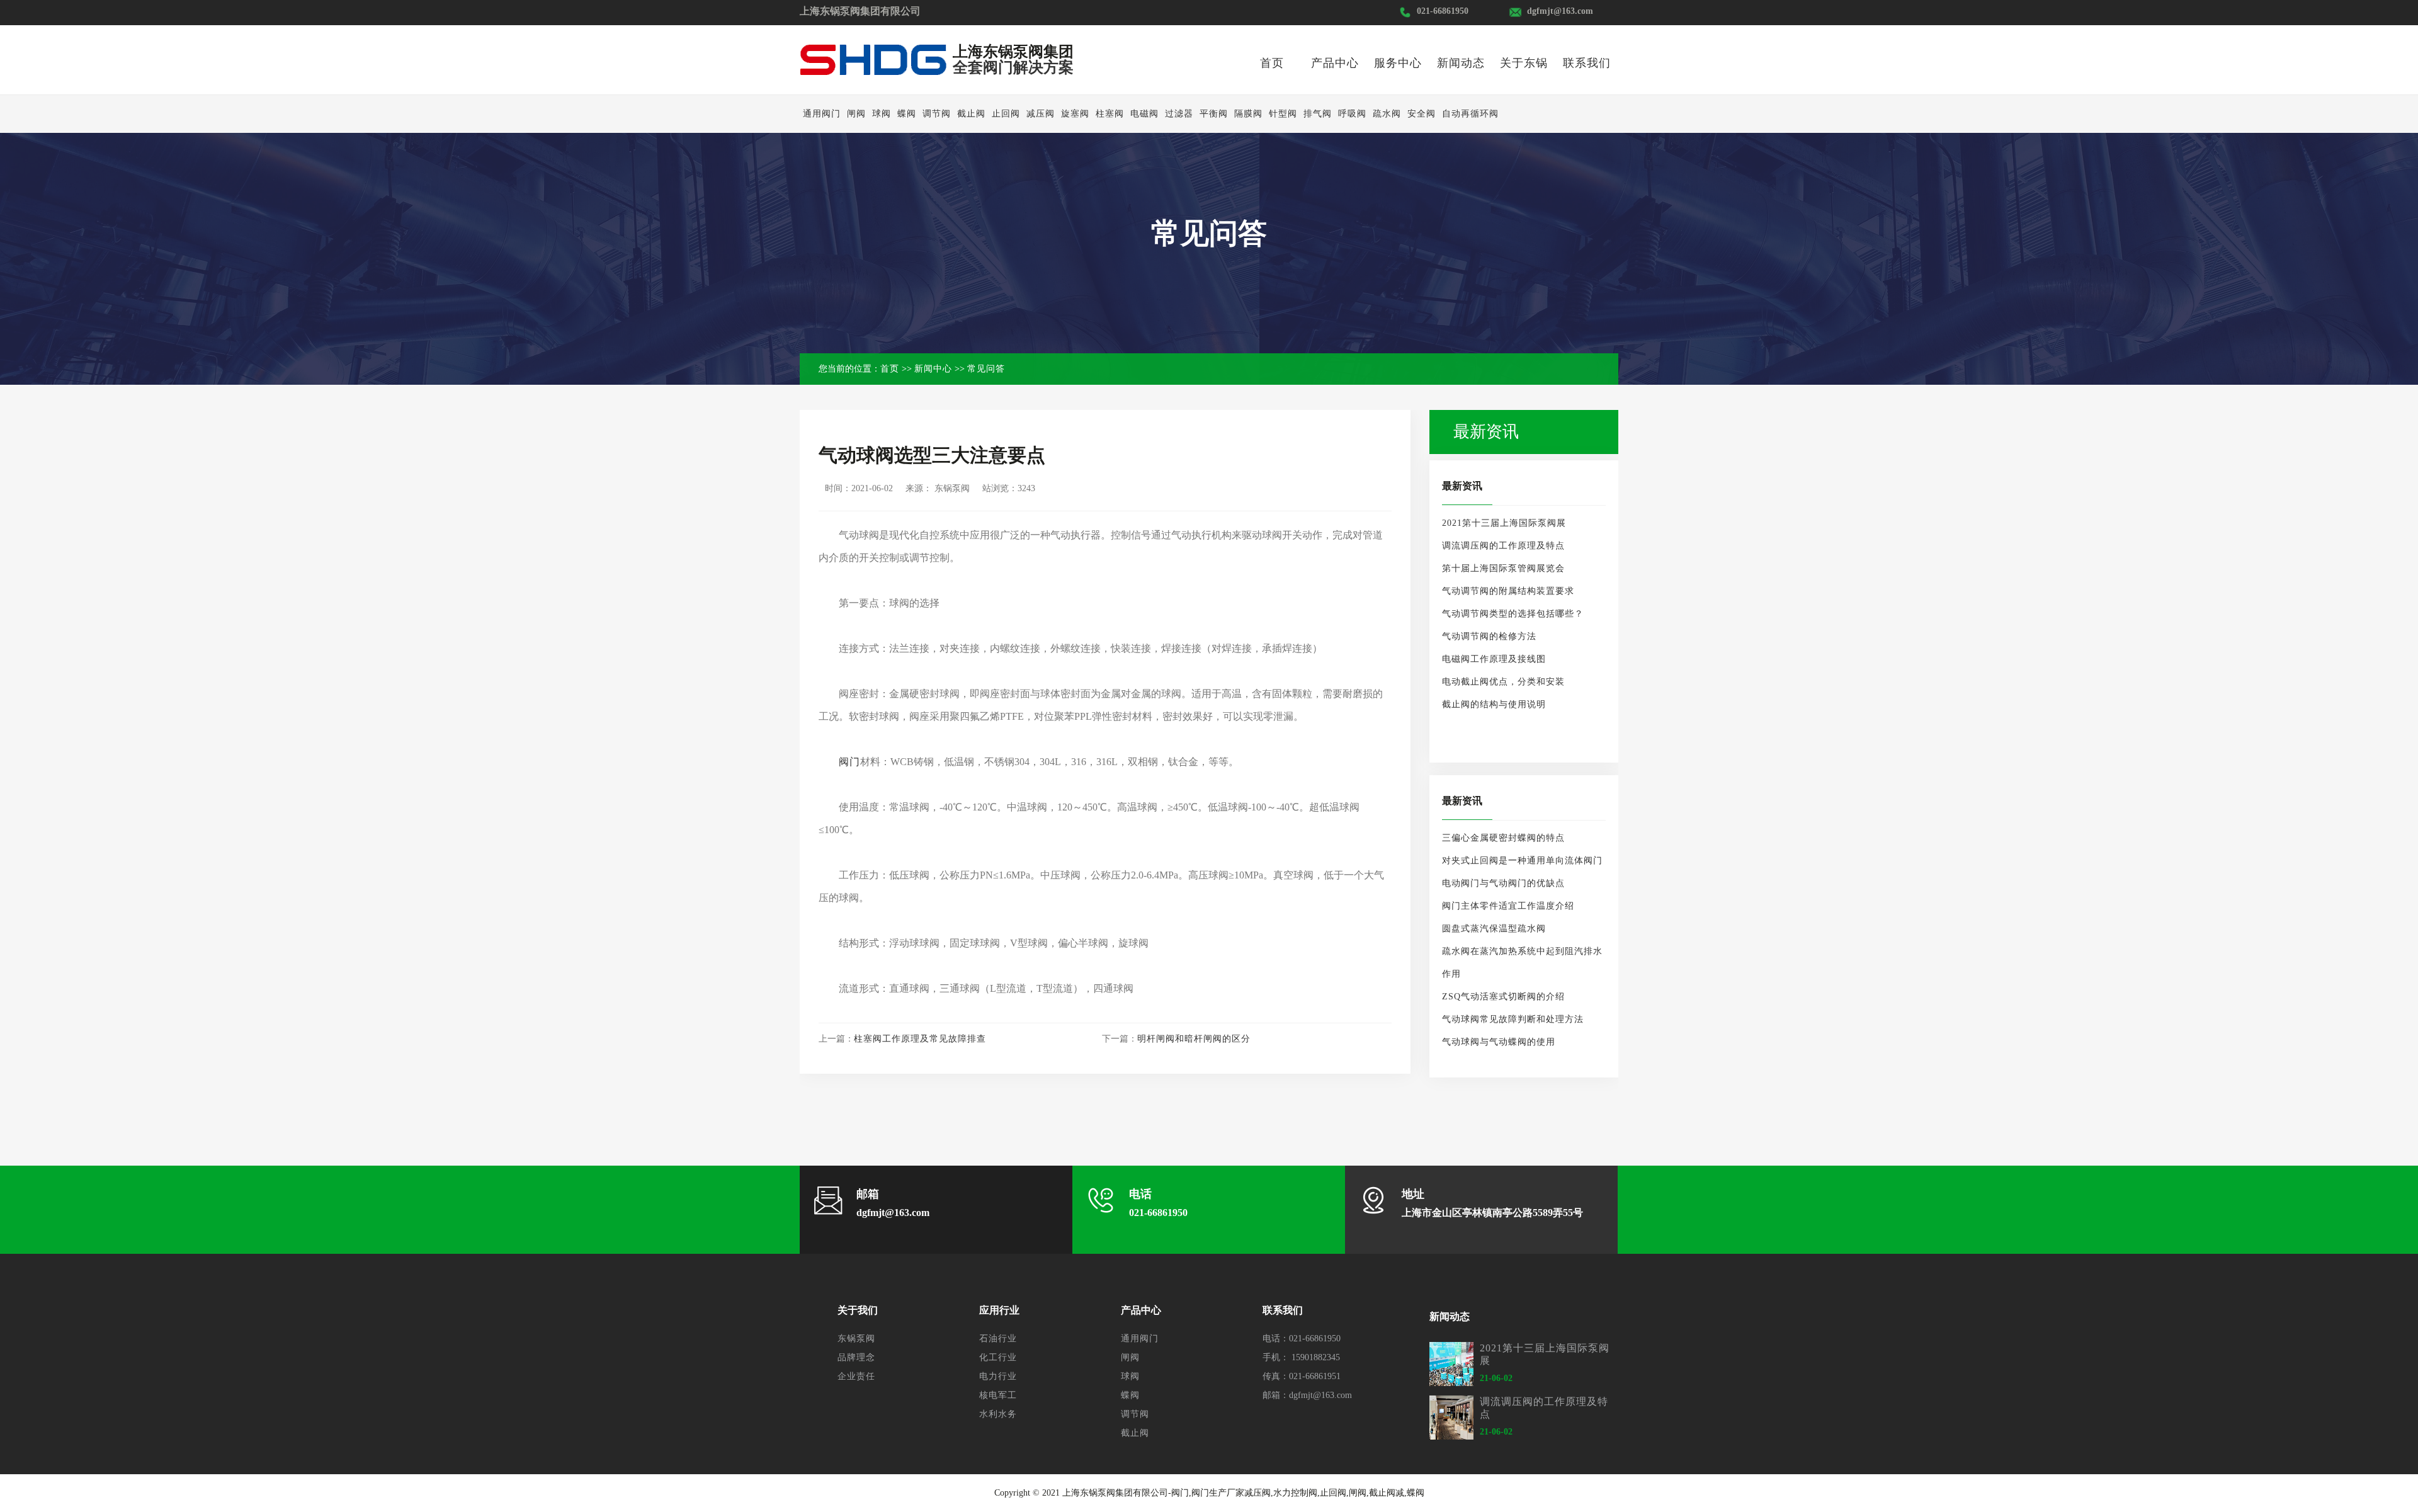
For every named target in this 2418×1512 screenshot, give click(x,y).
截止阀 (971, 114)
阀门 (849, 762)
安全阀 (1422, 114)
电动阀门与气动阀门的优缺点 (1503, 883)
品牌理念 (856, 1357)
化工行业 (998, 1357)
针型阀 (1283, 114)
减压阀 (1041, 114)
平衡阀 (1214, 114)
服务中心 (1398, 63)
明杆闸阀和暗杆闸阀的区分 (1194, 1039)
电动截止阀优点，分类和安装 (1503, 682)
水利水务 (998, 1414)
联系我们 (1587, 63)
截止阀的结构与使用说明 (1494, 704)
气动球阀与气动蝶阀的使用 (1499, 1042)
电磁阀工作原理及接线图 (1494, 659)
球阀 (882, 114)
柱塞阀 (1110, 114)
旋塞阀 (1075, 114)
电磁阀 (1144, 114)
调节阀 (937, 114)
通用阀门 (822, 114)
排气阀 (1318, 114)
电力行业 (998, 1376)
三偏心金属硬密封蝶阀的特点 (1503, 838)
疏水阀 (1387, 114)
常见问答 (986, 369)
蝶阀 (907, 114)
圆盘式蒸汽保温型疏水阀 (1494, 929)
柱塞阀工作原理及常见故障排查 (920, 1039)
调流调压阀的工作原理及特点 (1503, 546)
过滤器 (1179, 114)
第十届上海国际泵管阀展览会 (1503, 568)
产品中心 (1335, 63)
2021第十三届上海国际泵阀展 (1504, 523)
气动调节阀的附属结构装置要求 (1508, 591)
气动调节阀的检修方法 (1489, 636)
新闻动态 (1461, 63)
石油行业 (998, 1339)
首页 (1272, 63)
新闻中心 (933, 369)
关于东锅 (1524, 63)
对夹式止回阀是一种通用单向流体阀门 (1522, 861)
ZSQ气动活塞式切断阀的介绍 (1503, 997)
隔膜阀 (1248, 114)
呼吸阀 (1352, 114)
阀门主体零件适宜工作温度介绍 (1508, 906)
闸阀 (856, 114)
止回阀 (1006, 114)
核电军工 (998, 1395)
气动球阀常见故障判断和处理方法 (1513, 1019)
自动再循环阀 (1470, 114)
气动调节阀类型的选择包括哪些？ (1513, 614)
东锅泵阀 (856, 1339)
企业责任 (856, 1376)
